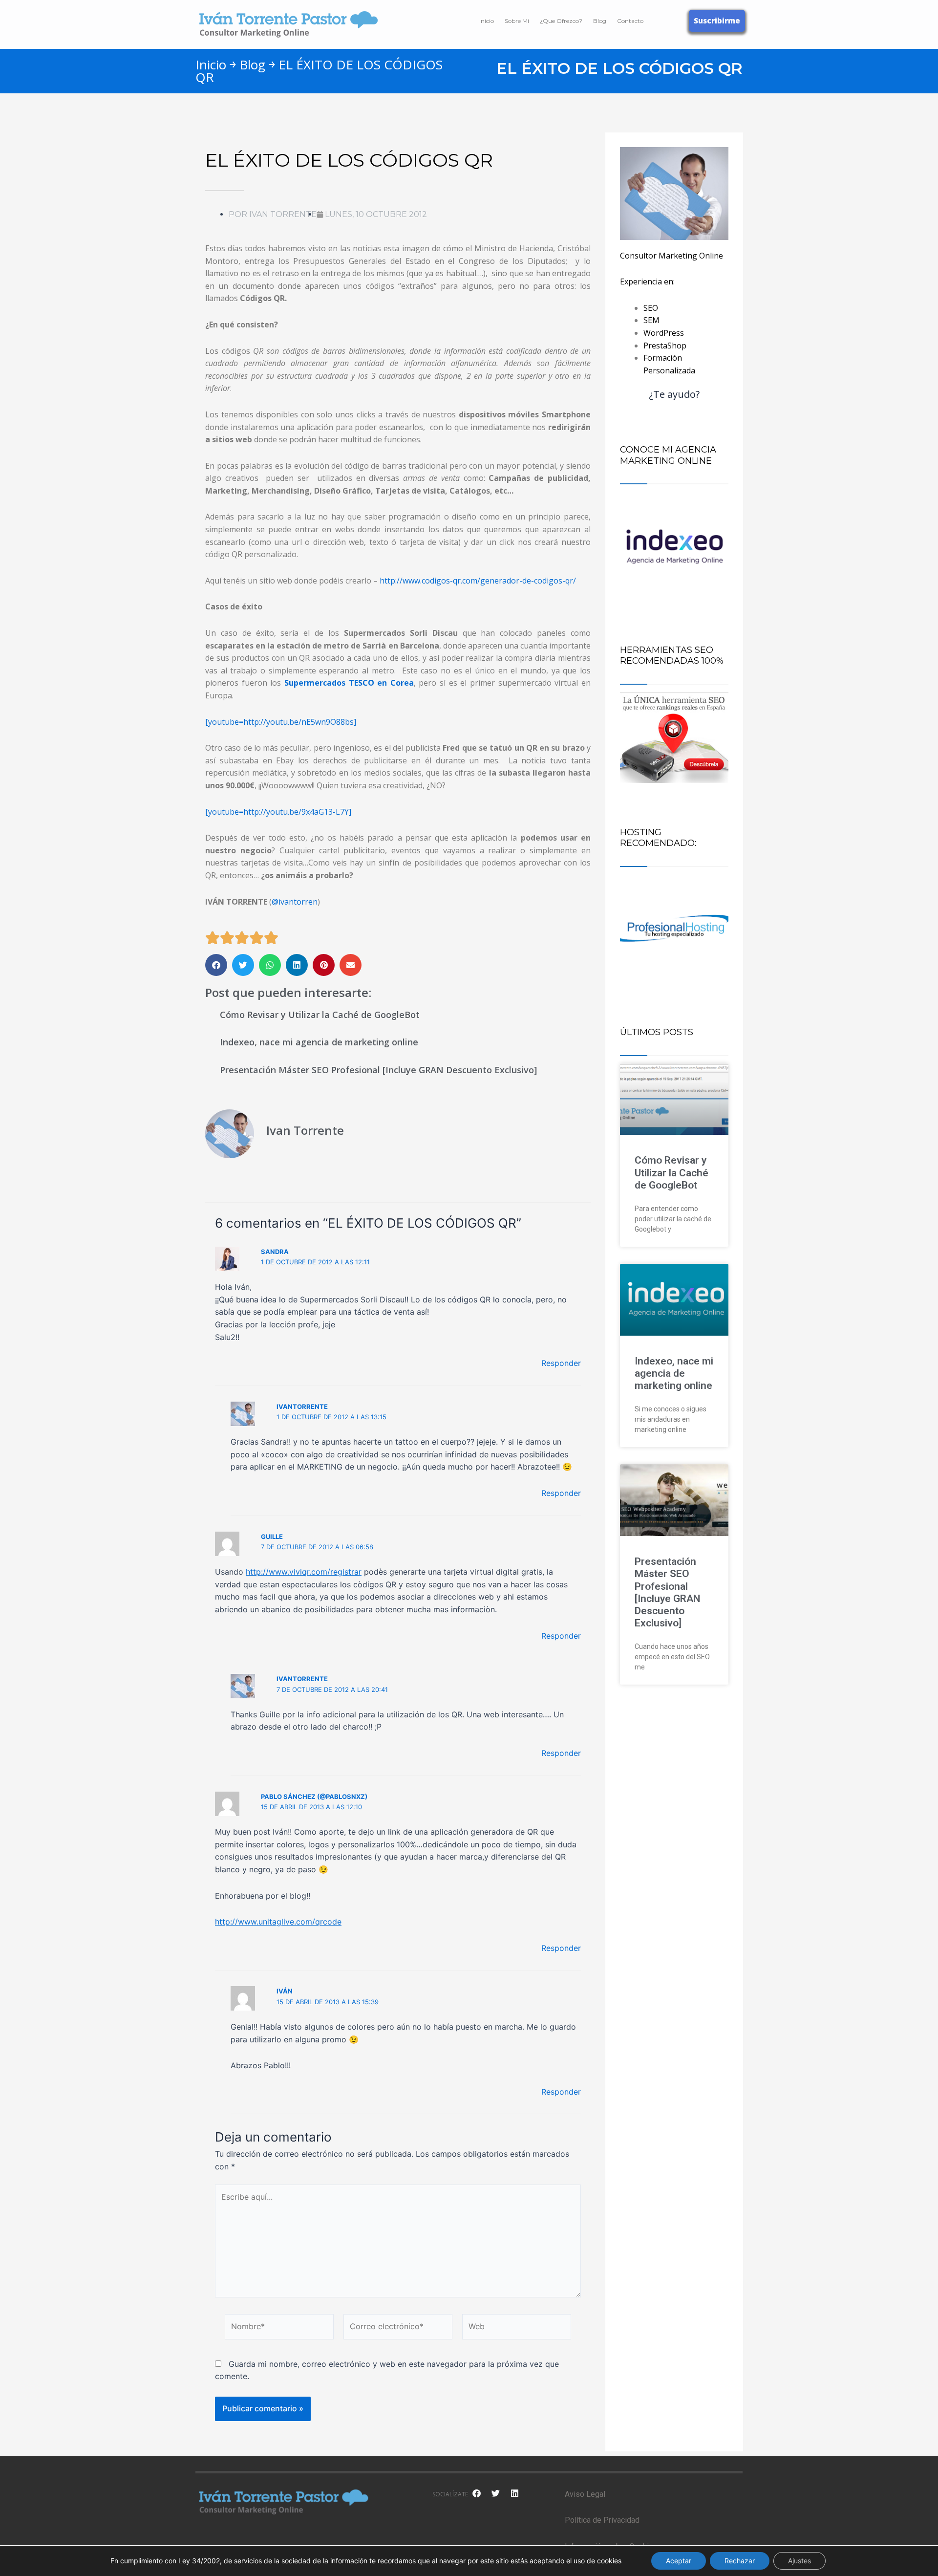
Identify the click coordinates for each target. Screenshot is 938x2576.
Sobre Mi (517, 21)
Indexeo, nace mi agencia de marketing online (319, 1042)
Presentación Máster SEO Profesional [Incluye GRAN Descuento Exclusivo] (378, 1070)
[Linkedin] (514, 2493)
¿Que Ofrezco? (561, 21)
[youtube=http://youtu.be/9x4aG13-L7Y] (278, 812)
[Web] (517, 2328)
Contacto (630, 21)
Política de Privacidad (602, 2520)
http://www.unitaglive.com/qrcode (278, 1922)
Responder (561, 1363)
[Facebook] (476, 2493)
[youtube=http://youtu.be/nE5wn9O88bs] (281, 722)
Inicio (487, 21)
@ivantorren (295, 902)
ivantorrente (302, 1407)
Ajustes (799, 2561)
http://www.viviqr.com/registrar (304, 1572)
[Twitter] (495, 2493)
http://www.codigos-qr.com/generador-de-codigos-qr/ (478, 581)
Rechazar (740, 2561)
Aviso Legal (585, 2494)
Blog (600, 21)
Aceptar (679, 2561)
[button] (216, 965)
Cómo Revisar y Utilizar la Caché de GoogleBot (320, 1015)
